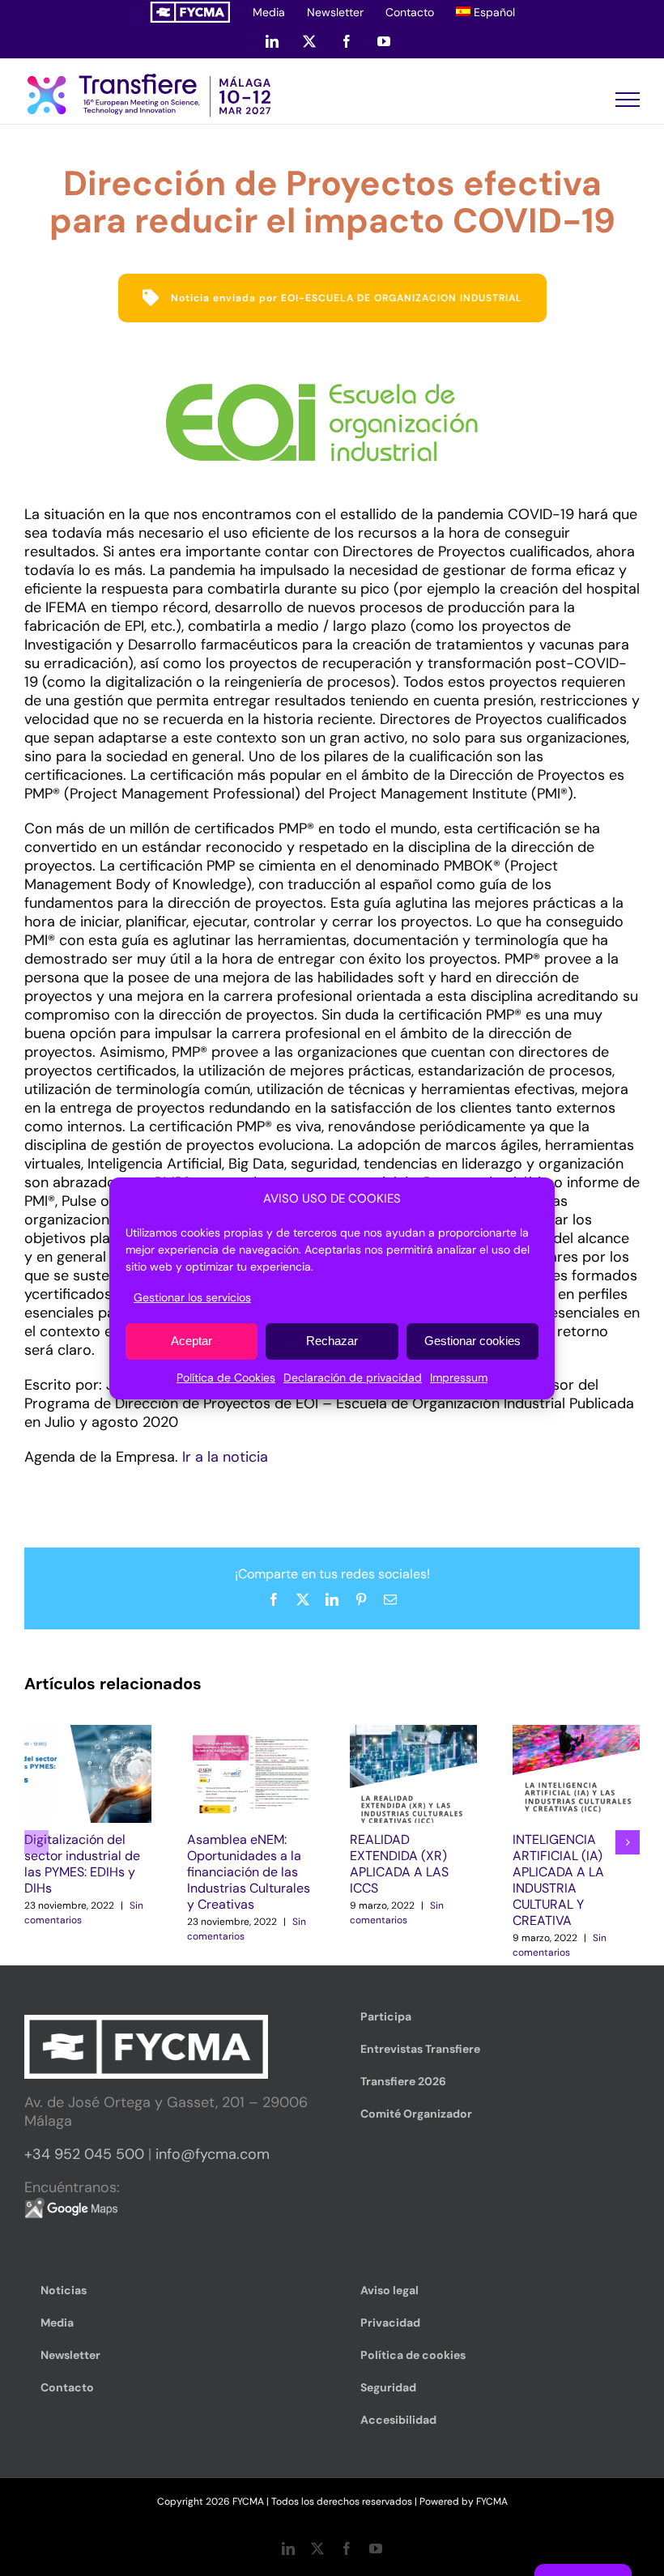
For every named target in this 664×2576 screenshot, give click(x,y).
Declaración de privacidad (353, 1377)
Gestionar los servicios (192, 1297)
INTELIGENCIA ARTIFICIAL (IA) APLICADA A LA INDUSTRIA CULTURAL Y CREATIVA (558, 1880)
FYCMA (492, 2501)
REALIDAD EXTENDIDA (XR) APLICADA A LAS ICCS (399, 1864)
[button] (36, 1842)
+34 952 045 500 (84, 2154)
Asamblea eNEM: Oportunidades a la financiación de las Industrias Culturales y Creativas (249, 1872)
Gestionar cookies (472, 1341)
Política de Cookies (226, 1377)
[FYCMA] (190, 12)
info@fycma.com (213, 2154)
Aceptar (192, 1341)
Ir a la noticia (225, 1457)
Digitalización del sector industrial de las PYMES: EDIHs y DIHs (82, 1864)
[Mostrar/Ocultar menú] (628, 100)
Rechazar (332, 1341)
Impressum (459, 1377)
